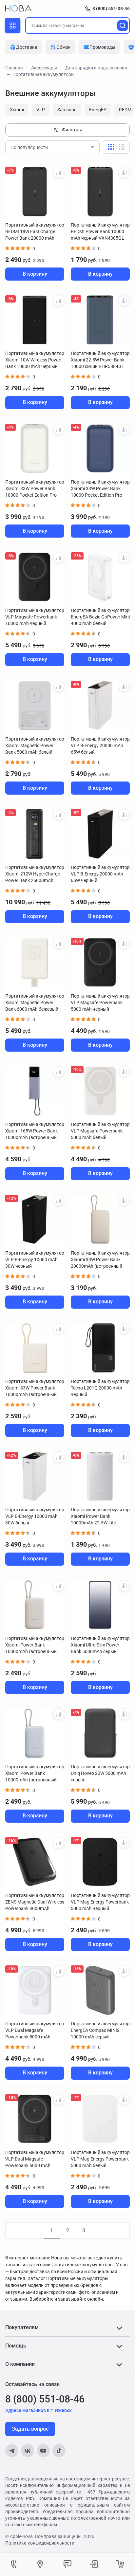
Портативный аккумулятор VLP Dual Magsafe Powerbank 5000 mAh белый (35, 2031)
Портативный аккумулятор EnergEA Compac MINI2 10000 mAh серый (100, 2030)
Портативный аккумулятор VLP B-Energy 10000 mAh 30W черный (35, 1260)
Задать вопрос (30, 2429)
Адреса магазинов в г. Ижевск (39, 2410)
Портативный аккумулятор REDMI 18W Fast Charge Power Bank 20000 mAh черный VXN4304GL (35, 232)
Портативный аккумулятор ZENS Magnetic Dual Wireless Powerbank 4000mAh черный (35, 1902)
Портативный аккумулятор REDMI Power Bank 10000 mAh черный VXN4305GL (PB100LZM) (100, 232)
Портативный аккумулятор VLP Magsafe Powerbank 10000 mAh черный (35, 617)
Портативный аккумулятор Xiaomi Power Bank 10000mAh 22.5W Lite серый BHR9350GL (100, 1517)
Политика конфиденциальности (40, 2543)
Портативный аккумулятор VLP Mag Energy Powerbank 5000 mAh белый (100, 2159)
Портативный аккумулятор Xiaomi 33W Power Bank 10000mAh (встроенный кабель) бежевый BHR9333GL (35, 1388)
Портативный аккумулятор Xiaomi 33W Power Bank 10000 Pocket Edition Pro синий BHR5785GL (100, 489)
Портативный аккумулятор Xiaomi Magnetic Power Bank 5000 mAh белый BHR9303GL (35, 746)
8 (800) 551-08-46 (111, 9)
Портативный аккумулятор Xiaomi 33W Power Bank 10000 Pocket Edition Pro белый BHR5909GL (35, 489)
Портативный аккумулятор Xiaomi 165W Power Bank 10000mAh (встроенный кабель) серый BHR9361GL (35, 1131)
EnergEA (98, 110)
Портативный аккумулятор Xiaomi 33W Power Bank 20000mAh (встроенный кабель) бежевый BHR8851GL (100, 1260)
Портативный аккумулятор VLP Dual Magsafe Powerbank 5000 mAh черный (35, 2159)
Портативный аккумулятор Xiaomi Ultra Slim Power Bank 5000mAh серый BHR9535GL (100, 1645)
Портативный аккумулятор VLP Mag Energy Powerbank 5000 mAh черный (100, 1902)
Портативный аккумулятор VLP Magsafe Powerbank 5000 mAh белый (100, 1131)
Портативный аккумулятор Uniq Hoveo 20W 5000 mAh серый (100, 1773)
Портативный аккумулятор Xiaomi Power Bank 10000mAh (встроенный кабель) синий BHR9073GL (35, 1774)
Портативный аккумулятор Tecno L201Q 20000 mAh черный (100, 1388)
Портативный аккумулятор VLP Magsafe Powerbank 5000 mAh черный (100, 1003)
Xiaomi (17, 110)
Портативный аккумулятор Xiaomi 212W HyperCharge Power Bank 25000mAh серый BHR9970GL (35, 874)
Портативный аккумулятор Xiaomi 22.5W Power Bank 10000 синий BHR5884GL (100, 360)
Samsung (67, 110)
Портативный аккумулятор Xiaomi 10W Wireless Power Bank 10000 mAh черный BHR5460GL (35, 360)
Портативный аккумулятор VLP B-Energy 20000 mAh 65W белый (100, 745)
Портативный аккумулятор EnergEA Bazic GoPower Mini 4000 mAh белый (100, 617)
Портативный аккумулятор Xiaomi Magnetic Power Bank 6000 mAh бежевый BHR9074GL (35, 1003)
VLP (41, 110)
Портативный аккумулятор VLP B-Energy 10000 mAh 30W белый (35, 1516)
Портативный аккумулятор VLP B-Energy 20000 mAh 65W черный (100, 874)
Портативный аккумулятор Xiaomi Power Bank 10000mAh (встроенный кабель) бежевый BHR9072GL (35, 1645)
